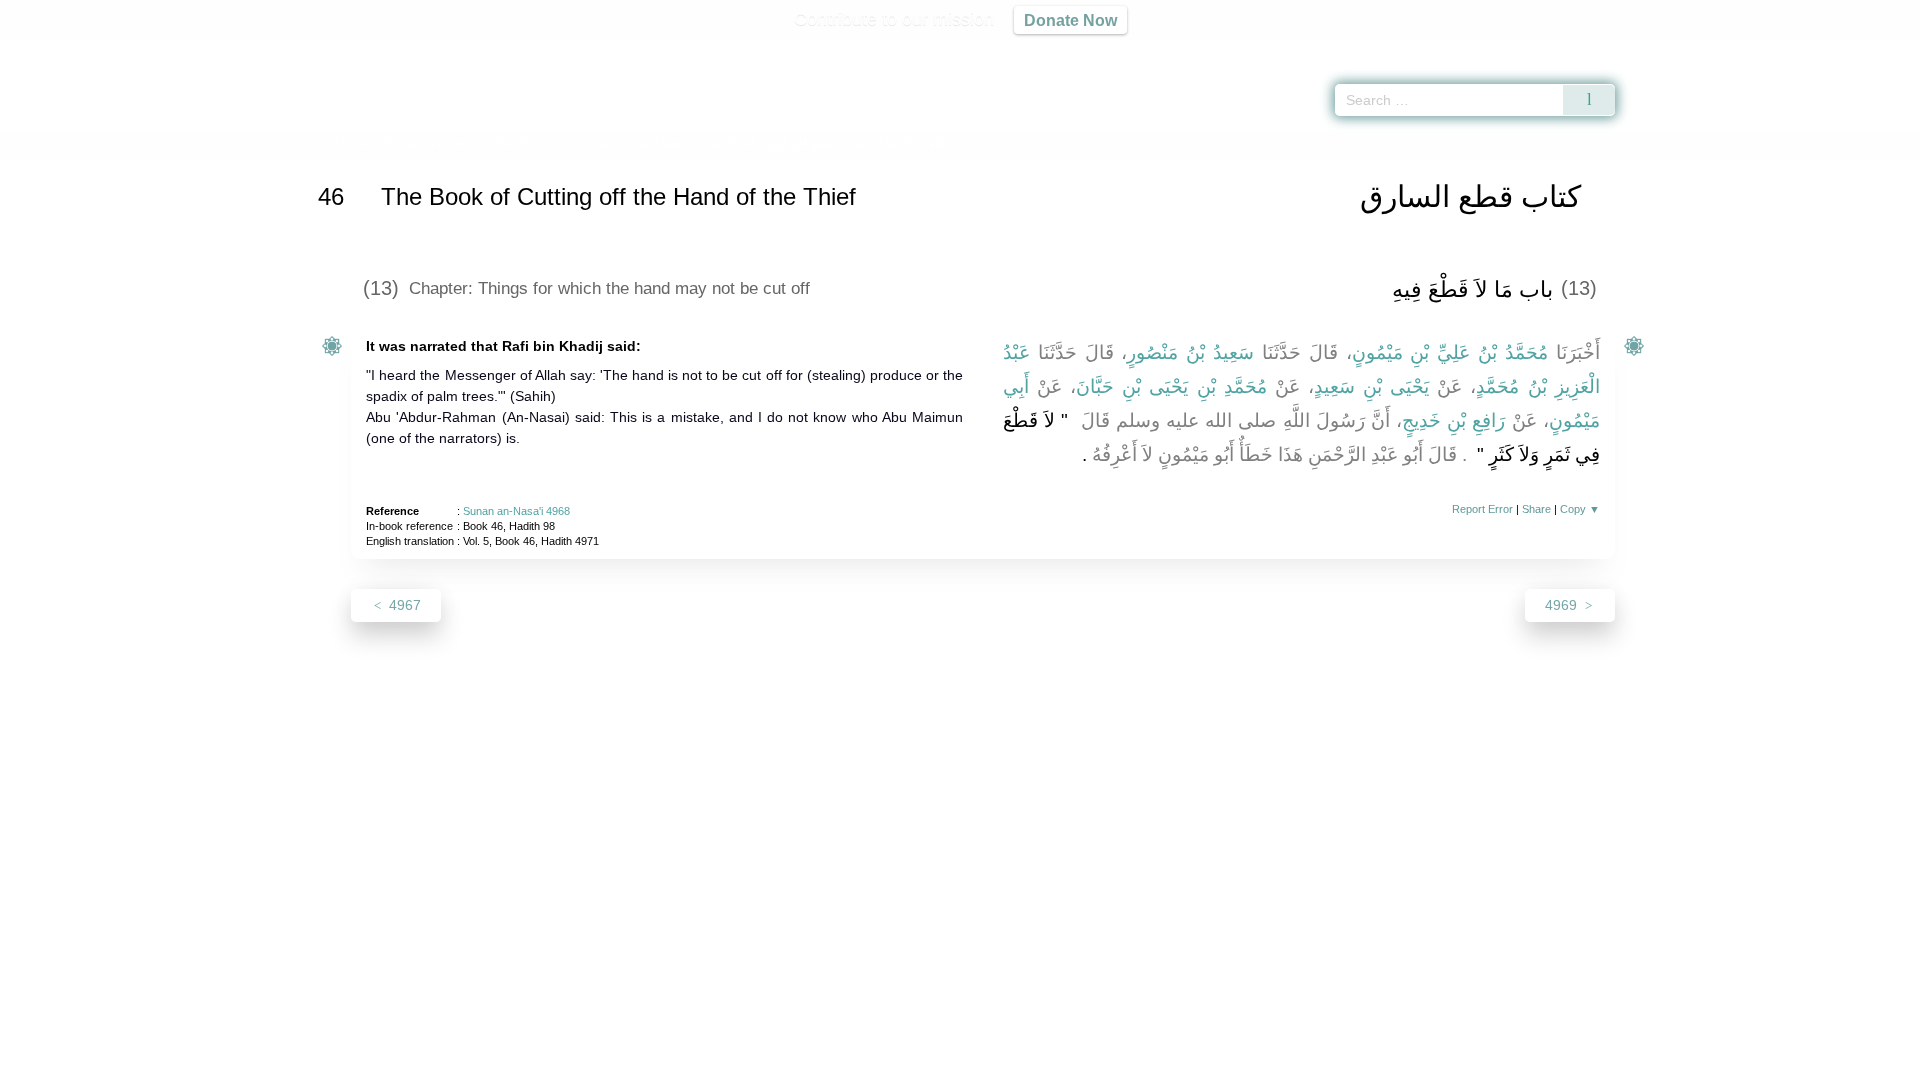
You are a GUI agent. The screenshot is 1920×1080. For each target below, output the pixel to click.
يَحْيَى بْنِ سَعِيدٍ (1371, 386)
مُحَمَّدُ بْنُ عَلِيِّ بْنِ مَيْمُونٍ (1450, 352)
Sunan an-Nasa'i (432, 143)
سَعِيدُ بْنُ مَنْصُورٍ (1190, 352)
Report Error (1482, 509)
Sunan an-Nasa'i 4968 (516, 511)
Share (1536, 509)
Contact (1024, 1061)
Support (863, 1061)
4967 (403, 605)
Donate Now (1070, 20)
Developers (944, 1061)
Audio (1871, 50)
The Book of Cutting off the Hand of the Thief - (679, 143)
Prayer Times (1802, 50)
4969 (1563, 605)
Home (353, 143)
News (802, 1061)
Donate (1090, 1061)
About (749, 1061)
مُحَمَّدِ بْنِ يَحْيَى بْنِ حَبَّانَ (1171, 386)
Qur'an (1671, 50)
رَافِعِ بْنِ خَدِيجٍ (1453, 420)
